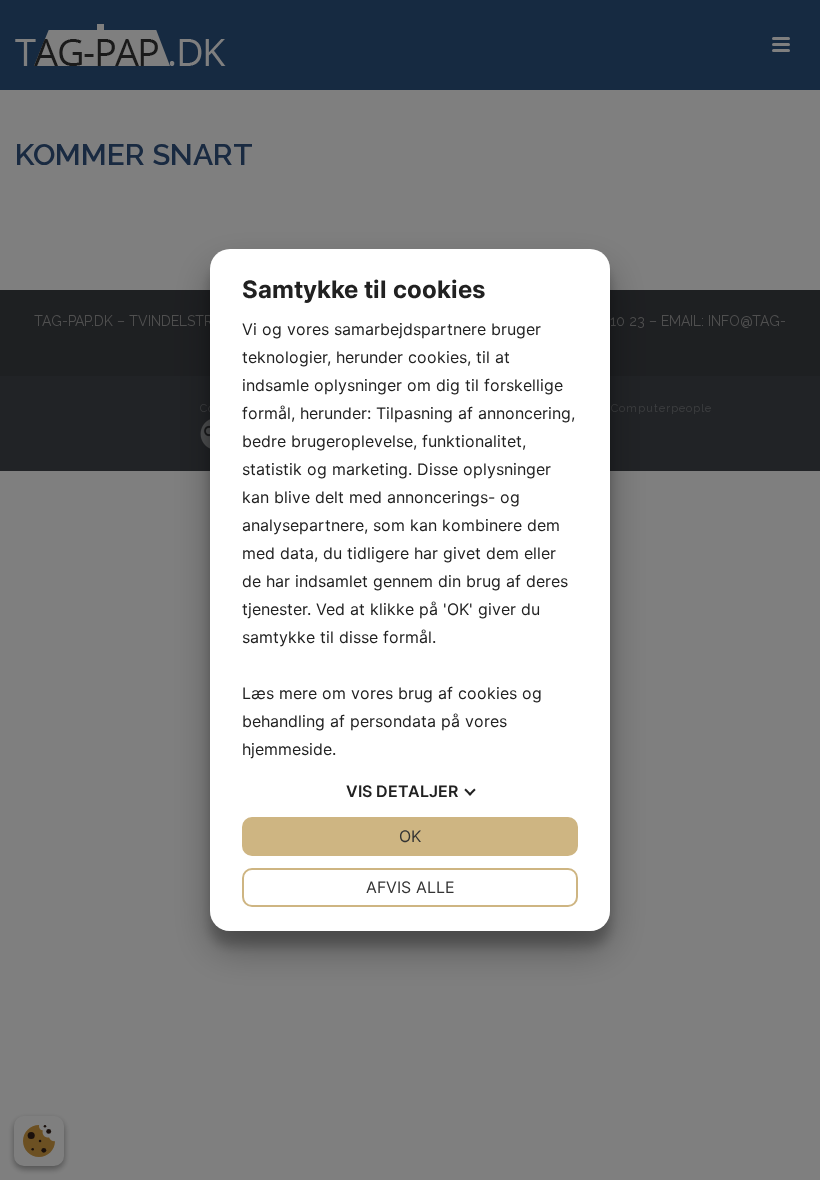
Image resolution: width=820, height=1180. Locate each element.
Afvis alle (410, 887)
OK (410, 836)
